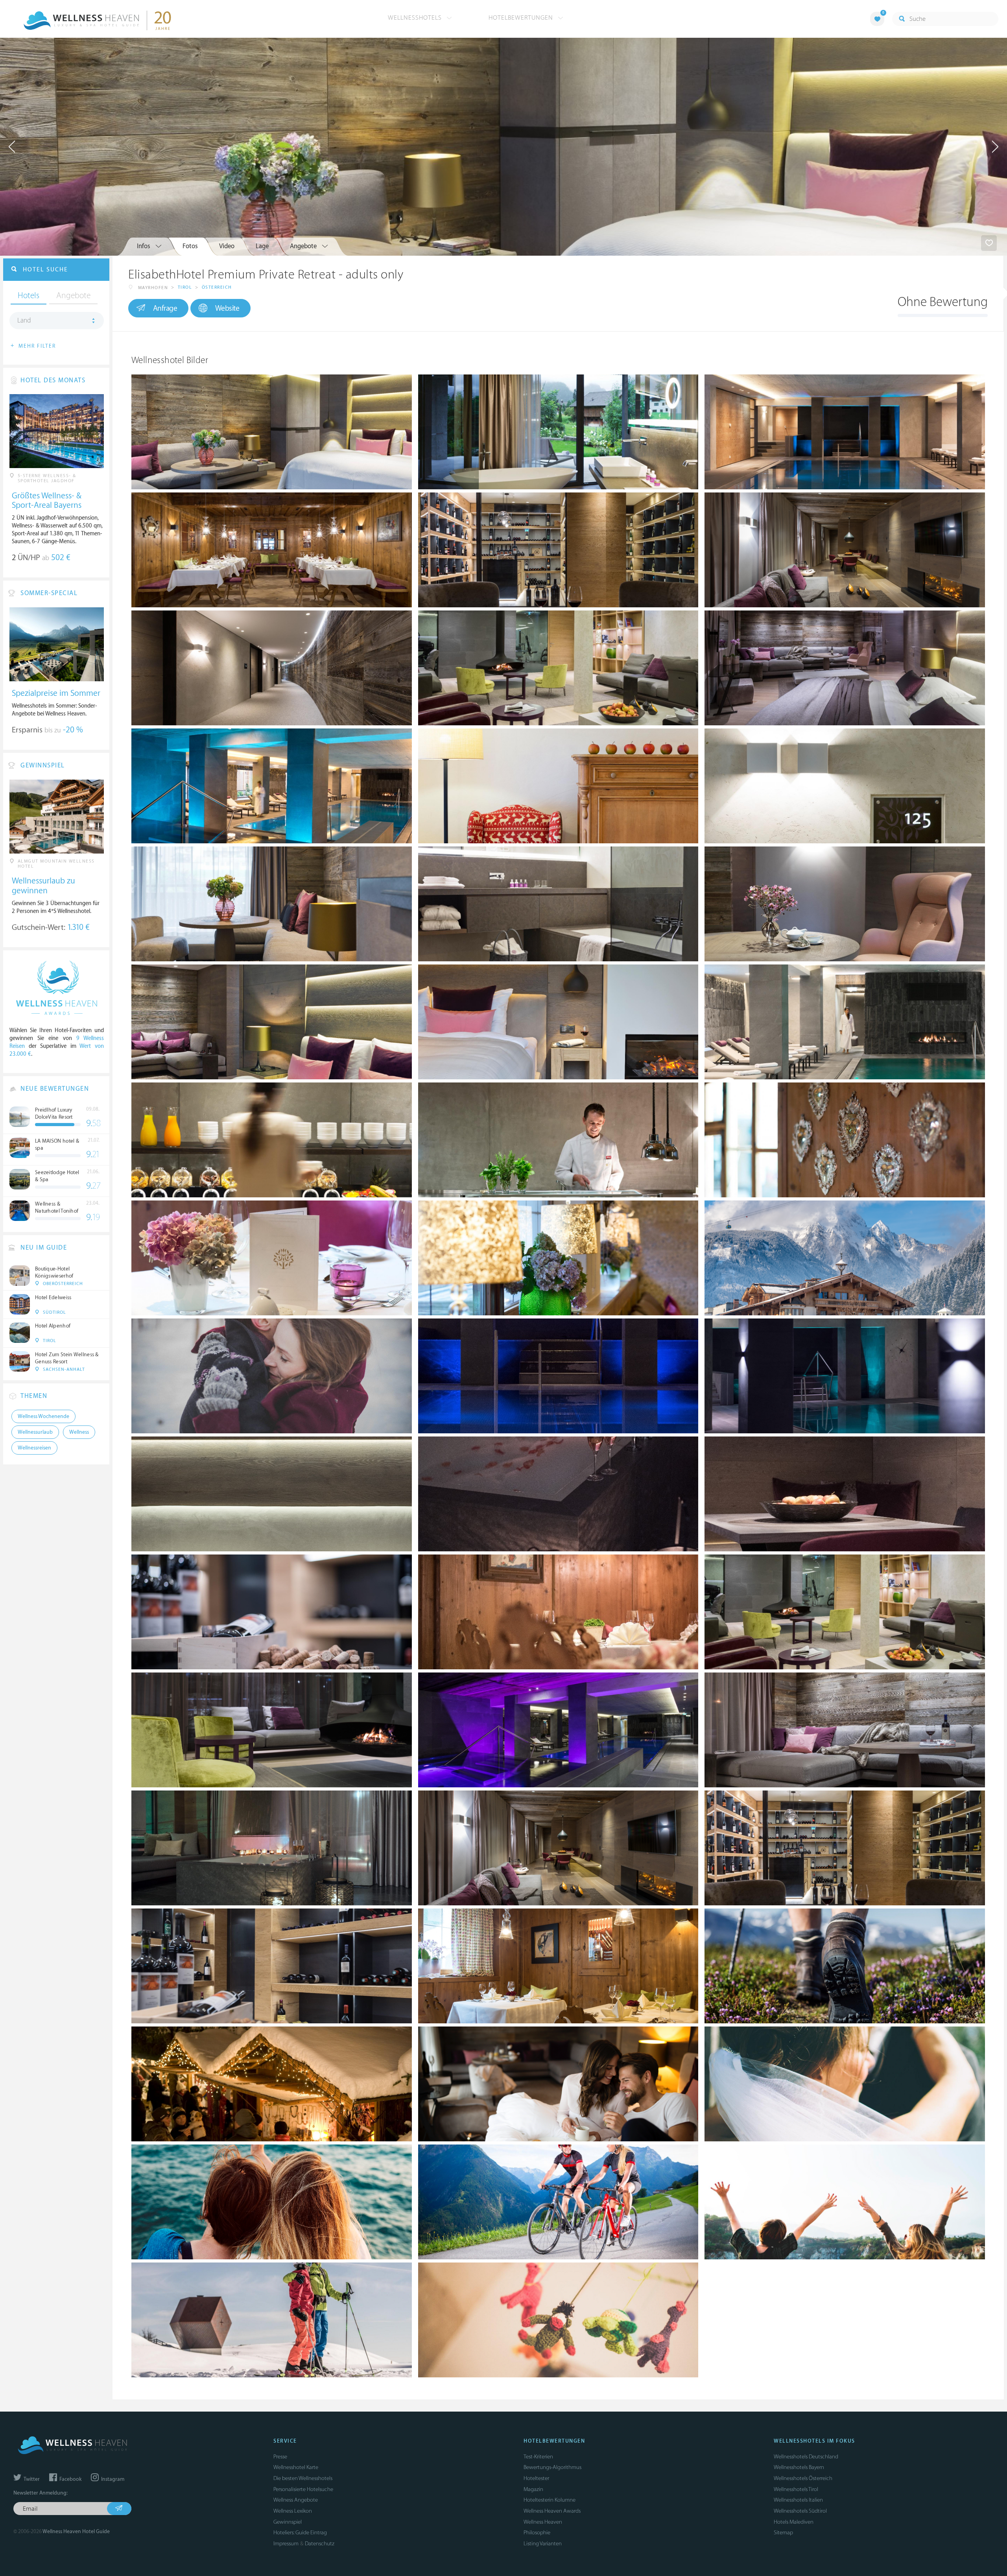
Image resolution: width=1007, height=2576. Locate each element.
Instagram (112, 2479)
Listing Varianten (543, 2544)
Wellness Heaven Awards (552, 2511)
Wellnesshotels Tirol (796, 2489)
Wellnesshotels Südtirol (800, 2511)
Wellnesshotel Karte (296, 2467)
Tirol (185, 287)
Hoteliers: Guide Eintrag (300, 2533)
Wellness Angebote (296, 2500)
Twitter (31, 2479)
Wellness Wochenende (43, 1416)
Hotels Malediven (794, 2522)
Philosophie (537, 2533)
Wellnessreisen (34, 1448)
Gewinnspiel (288, 2522)
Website (227, 308)
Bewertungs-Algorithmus (552, 2467)
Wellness (79, 1432)
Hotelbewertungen (522, 18)
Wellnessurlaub (35, 1432)
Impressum (286, 2544)
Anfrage (165, 308)
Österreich (217, 287)
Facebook (70, 2479)
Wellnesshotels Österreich (803, 2478)
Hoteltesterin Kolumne (550, 2500)
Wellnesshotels (416, 18)
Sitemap (783, 2533)
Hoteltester (536, 2478)
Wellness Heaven (543, 2522)
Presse (280, 2457)
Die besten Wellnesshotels (303, 2478)
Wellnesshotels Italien (798, 2500)
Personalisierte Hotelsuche (303, 2489)
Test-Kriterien (538, 2457)
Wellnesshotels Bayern (799, 2467)
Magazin (533, 2489)
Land (24, 321)
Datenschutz (320, 2544)
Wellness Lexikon (293, 2511)
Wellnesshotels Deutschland (806, 2457)
